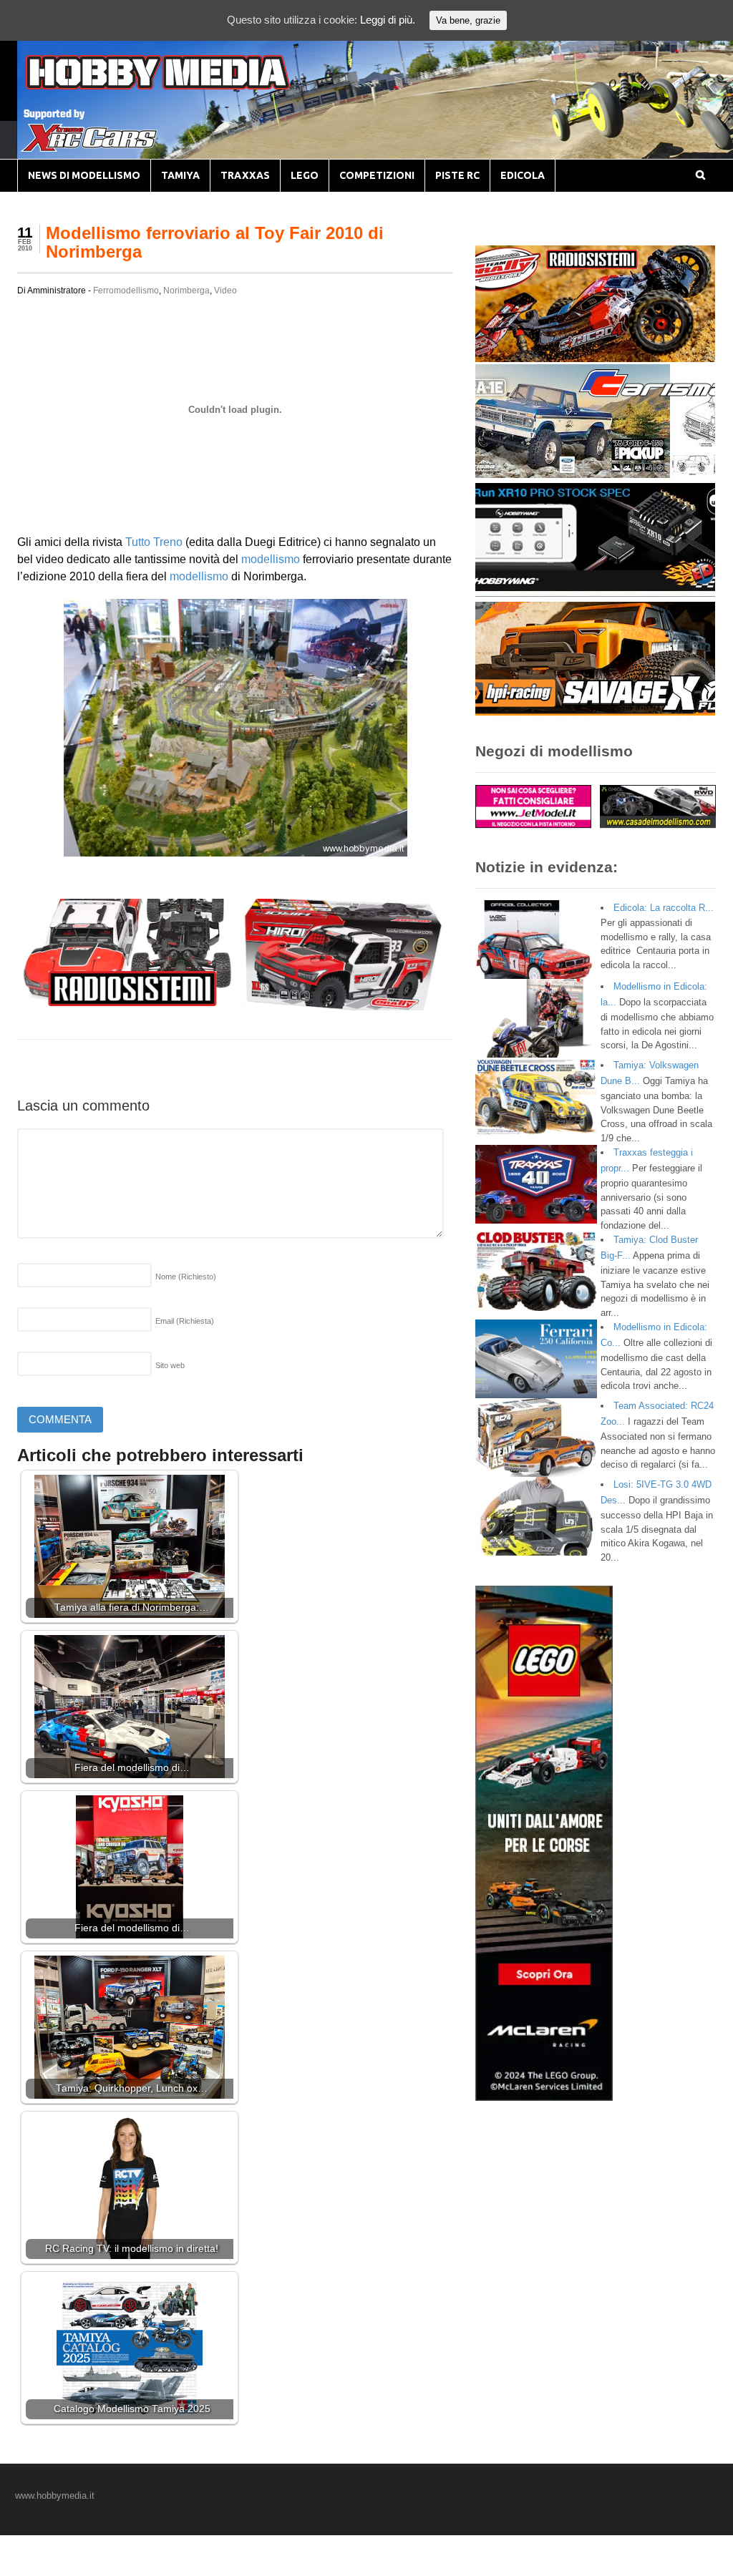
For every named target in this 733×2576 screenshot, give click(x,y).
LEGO (305, 175)
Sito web (170, 1365)
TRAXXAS (245, 175)
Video (225, 291)
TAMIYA (180, 175)
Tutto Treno (154, 542)
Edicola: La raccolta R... (664, 908)
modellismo (271, 559)
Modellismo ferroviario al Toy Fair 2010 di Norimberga (215, 242)
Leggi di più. (388, 20)
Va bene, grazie (468, 20)
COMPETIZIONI (377, 175)
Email (185, 1321)
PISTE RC (457, 175)
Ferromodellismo (126, 291)
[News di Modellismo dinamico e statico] (185, 86)
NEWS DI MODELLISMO (84, 175)
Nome (186, 1277)
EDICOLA (523, 175)
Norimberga (186, 291)
